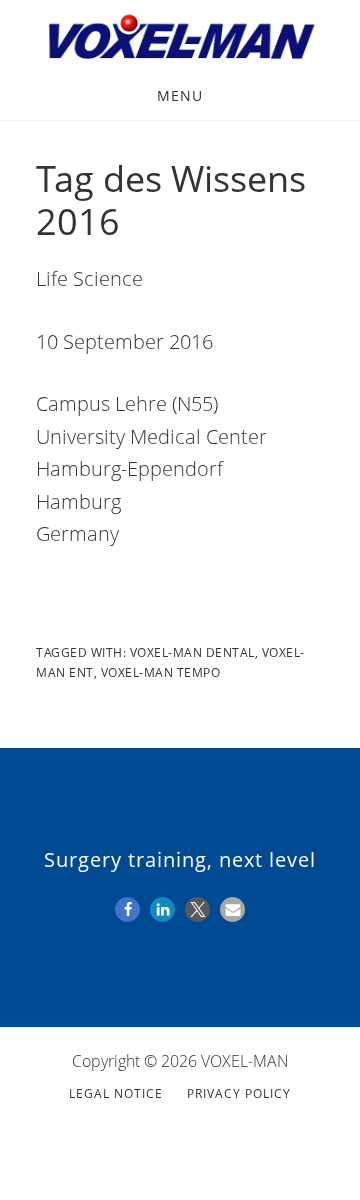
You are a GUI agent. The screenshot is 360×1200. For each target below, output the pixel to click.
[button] (127, 909)
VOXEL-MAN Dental (192, 652)
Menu (180, 95)
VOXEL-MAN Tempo (161, 672)
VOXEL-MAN (180, 38)
